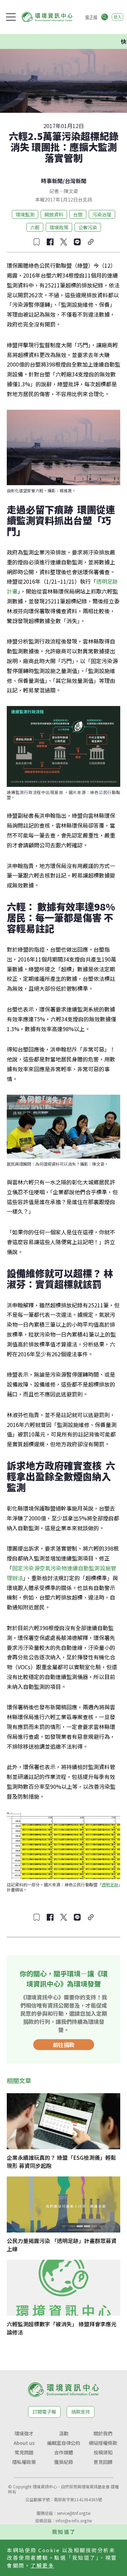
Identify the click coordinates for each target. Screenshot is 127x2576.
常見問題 (24, 2452)
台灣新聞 (76, 181)
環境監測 (25, 214)
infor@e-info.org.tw (74, 2520)
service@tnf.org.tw (74, 2513)
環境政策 (59, 227)
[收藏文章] (37, 242)
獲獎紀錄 (64, 2462)
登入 (118, 17)
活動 (64, 2433)
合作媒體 (64, 2452)
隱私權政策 (24, 2462)
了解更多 (42, 2565)
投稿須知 (103, 2452)
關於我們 (103, 2433)
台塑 (78, 214)
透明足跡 (110, 1884)
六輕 (35, 227)
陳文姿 (71, 191)
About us (24, 2443)
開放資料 (54, 214)
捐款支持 (81, 2412)
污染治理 (102, 214)
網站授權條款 (103, 2443)
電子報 (91, 17)
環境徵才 (24, 2433)
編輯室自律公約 (64, 2443)
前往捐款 (64, 2045)
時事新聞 (52, 181)
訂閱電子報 (44, 2412)
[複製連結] (91, 242)
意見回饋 (103, 2462)
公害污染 (88, 227)
